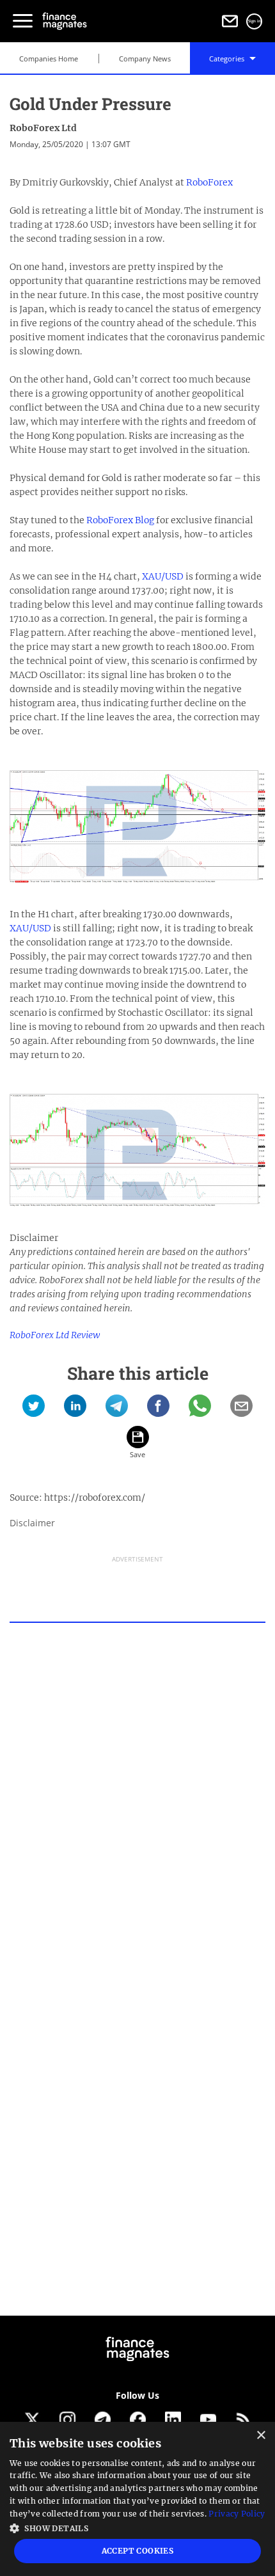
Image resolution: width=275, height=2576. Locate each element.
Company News (145, 59)
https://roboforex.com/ (95, 1497)
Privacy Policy (237, 2514)
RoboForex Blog (120, 520)
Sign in (255, 21)
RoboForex (209, 182)
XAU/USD (163, 576)
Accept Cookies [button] (138, 2551)
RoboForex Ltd (43, 128)
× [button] (261, 2436)
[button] (137, 2527)
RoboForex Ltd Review (55, 1335)
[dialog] (137, 2499)
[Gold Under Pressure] (34, 1410)
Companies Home (49, 59)
